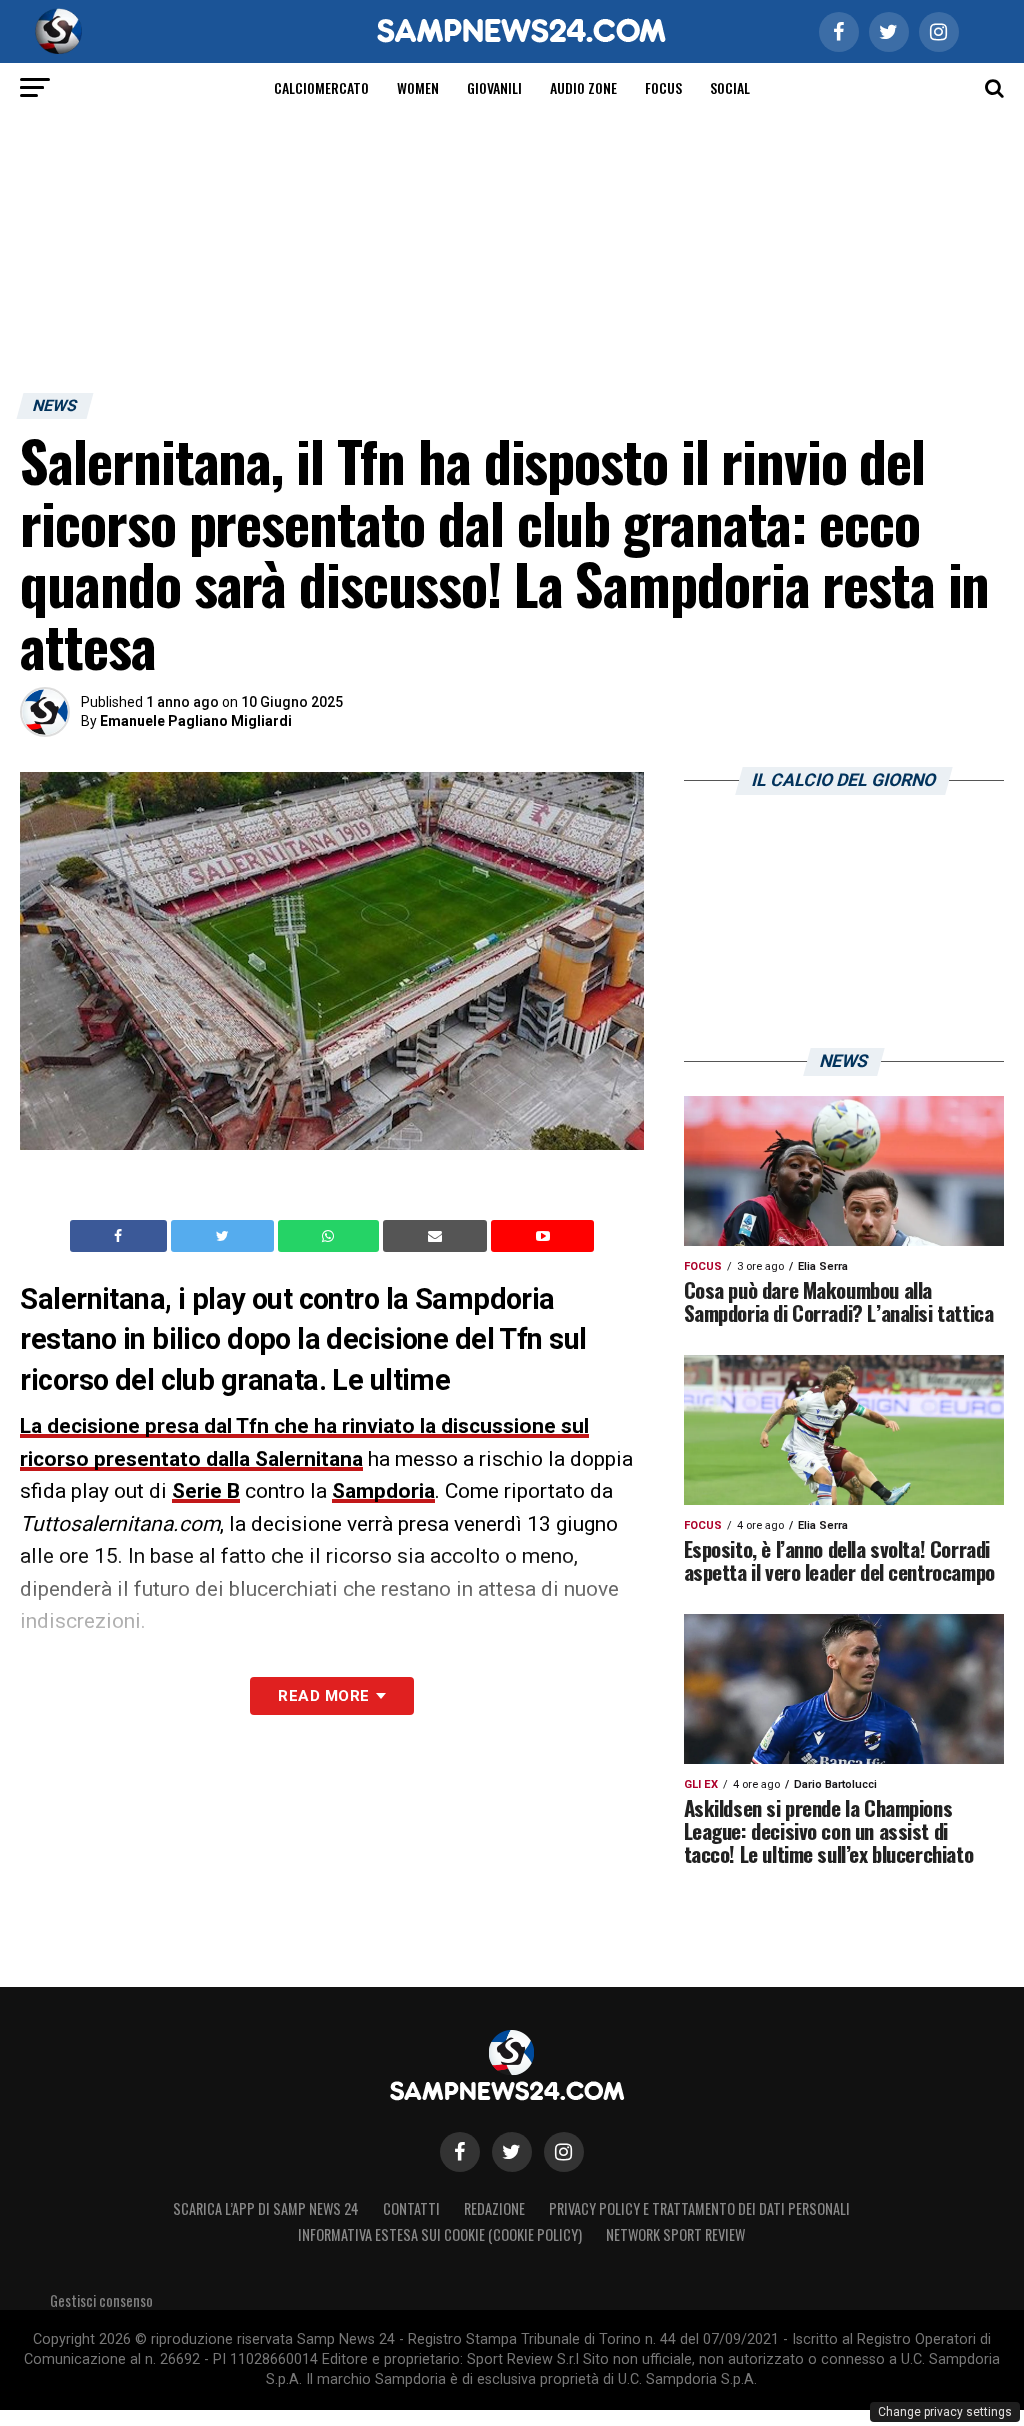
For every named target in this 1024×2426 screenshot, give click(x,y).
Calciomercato (321, 87)
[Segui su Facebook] (460, 2152)
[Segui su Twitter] (512, 2152)
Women (418, 87)
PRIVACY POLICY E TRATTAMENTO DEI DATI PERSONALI (699, 2208)
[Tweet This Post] (224, 1236)
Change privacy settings (945, 2412)
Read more (323, 1696)
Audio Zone (583, 87)
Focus (663, 87)
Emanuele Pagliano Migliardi (196, 721)
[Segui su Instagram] (564, 2152)
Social (730, 87)
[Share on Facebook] (121, 1236)
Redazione (494, 2208)
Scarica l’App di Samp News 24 (266, 2208)
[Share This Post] (331, 1236)
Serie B (206, 1491)
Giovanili (494, 87)
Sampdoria (383, 1491)
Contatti (411, 2208)
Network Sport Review (675, 2234)
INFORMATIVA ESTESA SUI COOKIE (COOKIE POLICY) (440, 2234)
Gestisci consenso (101, 2300)
